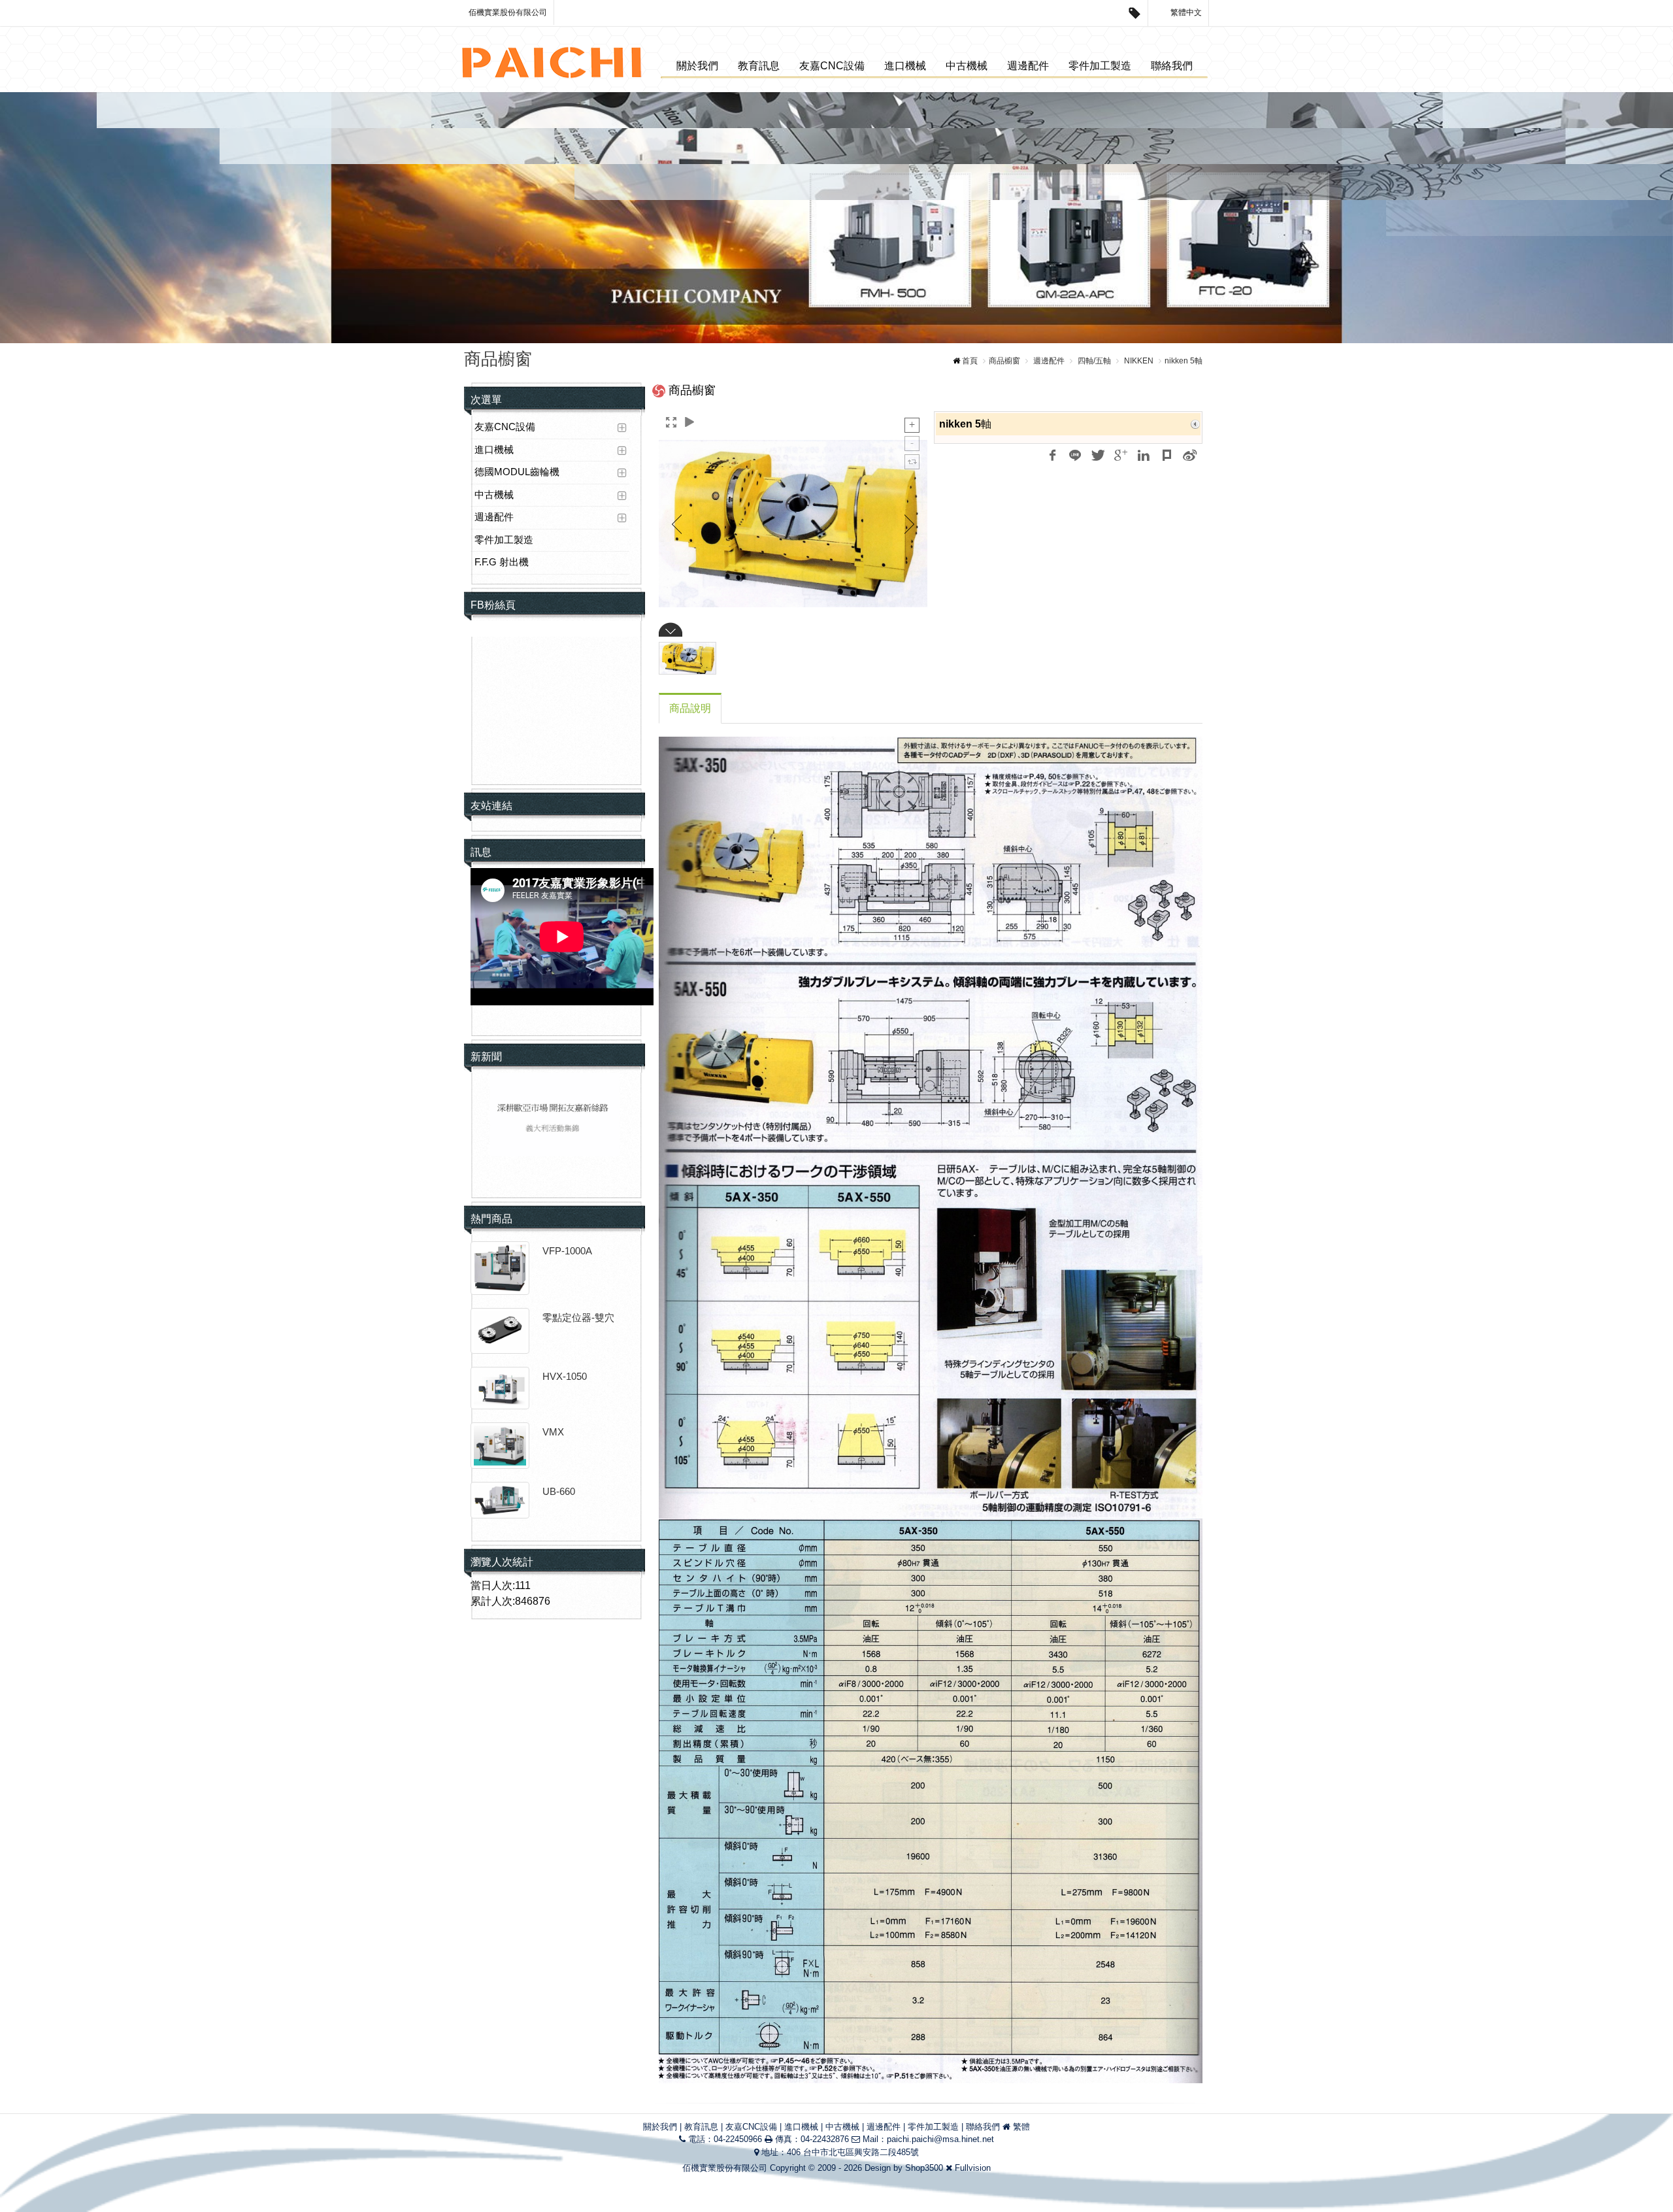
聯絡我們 (1172, 66)
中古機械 (967, 66)
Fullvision (973, 2168)
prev (38, 218)
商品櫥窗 (1004, 361)
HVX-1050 (565, 1376)
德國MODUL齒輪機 (517, 472)
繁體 (1021, 2127)
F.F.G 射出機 (502, 562)
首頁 (970, 361)
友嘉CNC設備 (832, 66)
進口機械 (905, 66)
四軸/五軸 (1093, 361)
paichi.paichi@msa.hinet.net (940, 2139)
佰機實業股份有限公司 (508, 12)
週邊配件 (1028, 66)
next (1635, 218)
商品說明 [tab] (690, 708)
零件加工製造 (1100, 66)
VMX (553, 1432)
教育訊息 (759, 66)
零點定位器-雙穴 (578, 1317)
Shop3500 (924, 2168)
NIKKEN (1138, 361)
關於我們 (697, 66)
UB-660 (559, 1491)
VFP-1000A (567, 1251)
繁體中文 (1185, 12)
